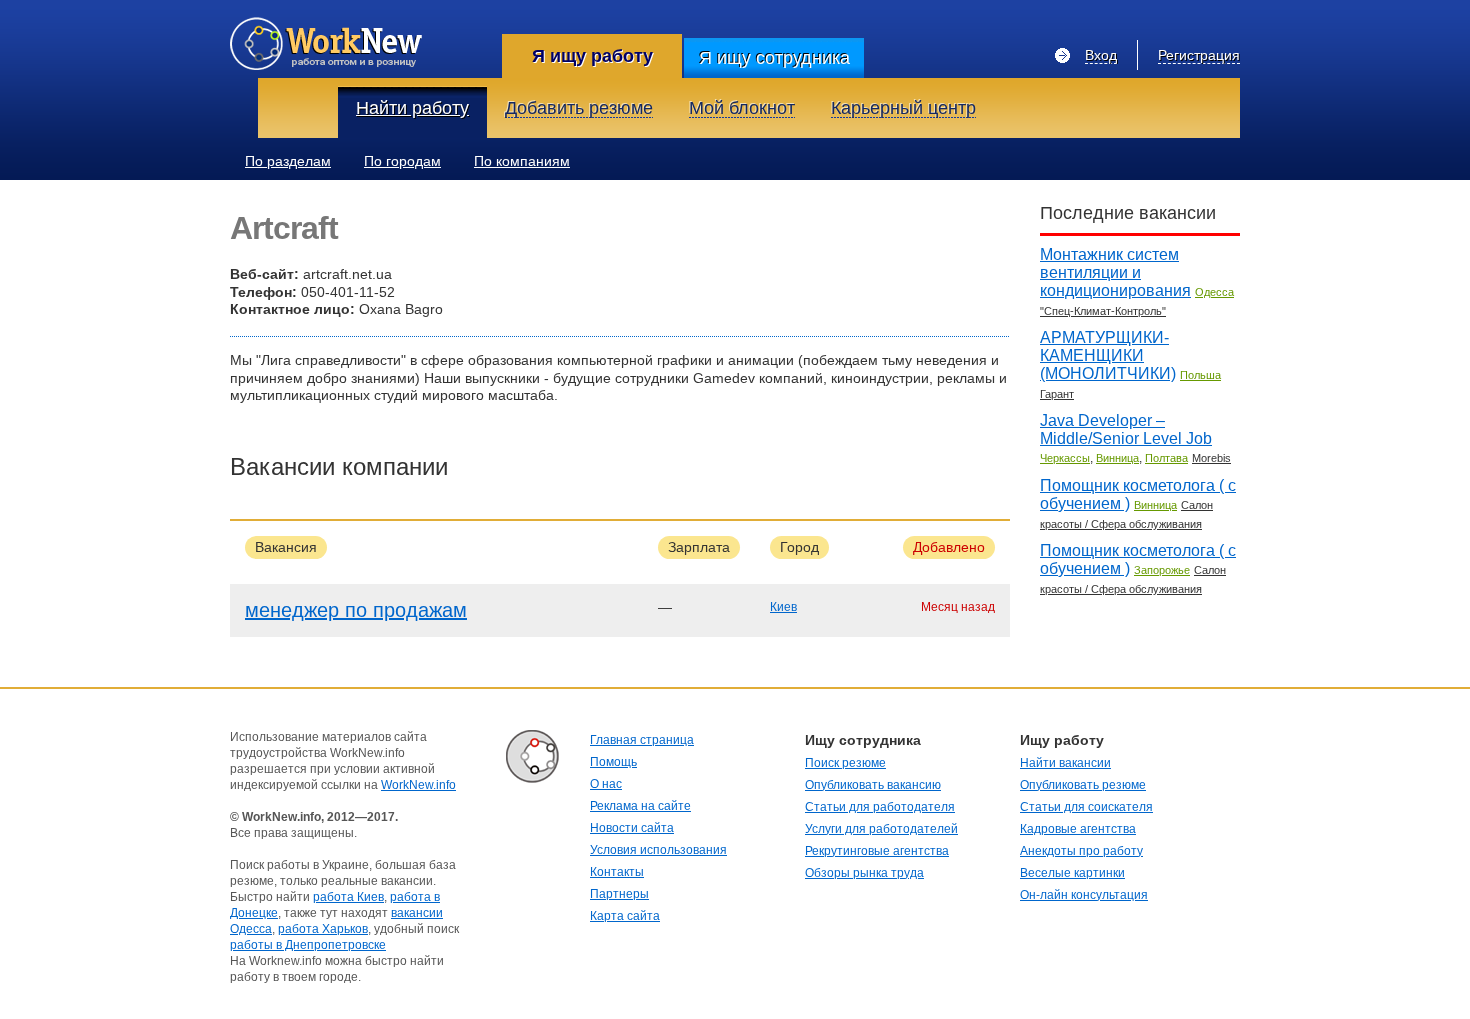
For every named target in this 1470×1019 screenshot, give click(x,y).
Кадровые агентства (1078, 829)
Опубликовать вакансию (873, 785)
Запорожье (1162, 570)
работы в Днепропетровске (308, 945)
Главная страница (642, 740)
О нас (606, 784)
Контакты (617, 872)
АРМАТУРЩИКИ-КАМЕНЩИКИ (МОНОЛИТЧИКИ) (1108, 355)
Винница (1117, 458)
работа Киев (348, 897)
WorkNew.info (418, 785)
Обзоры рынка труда (864, 873)
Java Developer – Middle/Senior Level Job (1126, 429)
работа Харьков (323, 929)
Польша (1200, 375)
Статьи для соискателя (1086, 807)
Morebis (1211, 458)
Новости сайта (632, 828)
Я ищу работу (592, 56)
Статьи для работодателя (880, 807)
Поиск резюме (845, 763)
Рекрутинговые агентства (877, 851)
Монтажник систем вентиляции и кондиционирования (1115, 272)
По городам (402, 161)
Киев (783, 607)
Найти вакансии (1065, 763)
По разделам (288, 161)
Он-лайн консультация (1084, 895)
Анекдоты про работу (1081, 851)
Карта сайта (625, 916)
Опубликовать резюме (1083, 785)
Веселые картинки (1072, 873)
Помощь (613, 762)
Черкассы (1065, 458)
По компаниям (522, 161)
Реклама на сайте (640, 806)
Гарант (1057, 394)
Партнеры (619, 894)
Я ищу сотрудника (774, 58)
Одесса (1214, 292)
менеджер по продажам (356, 610)
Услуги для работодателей (881, 829)
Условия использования (658, 850)
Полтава (1166, 458)
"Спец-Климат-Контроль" (1103, 311)
